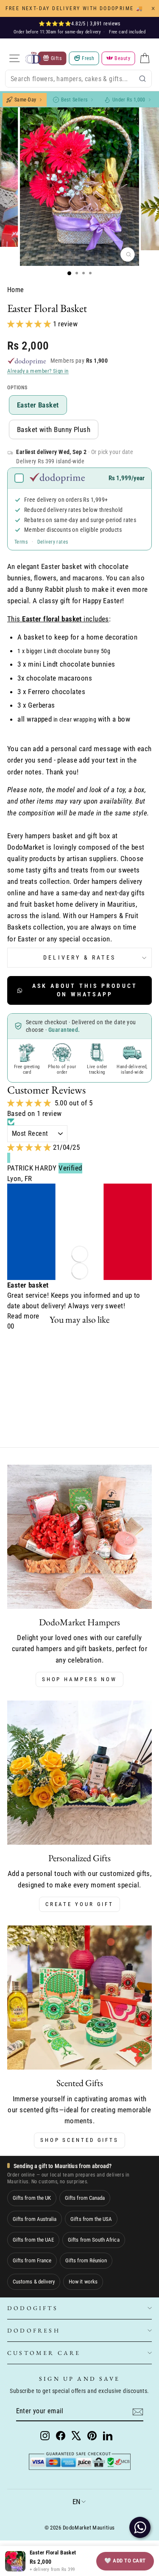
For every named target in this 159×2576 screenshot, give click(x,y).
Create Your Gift (79, 1904)
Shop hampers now (79, 1679)
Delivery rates (53, 542)
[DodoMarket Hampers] (79, 1537)
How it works (83, 2282)
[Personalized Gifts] (79, 1773)
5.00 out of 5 (74, 1103)
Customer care (44, 2353)
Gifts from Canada (85, 2198)
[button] (30, 324)
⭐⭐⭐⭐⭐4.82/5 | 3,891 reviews (79, 24)
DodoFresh (34, 2330)
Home (16, 290)
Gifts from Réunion (86, 2260)
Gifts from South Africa (93, 2240)
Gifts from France (32, 2260)
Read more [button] (23, 1316)
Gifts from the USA (91, 2219)
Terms (21, 542)
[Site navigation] (14, 58)
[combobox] (78, 79)
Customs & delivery (34, 2282)
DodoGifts (33, 2308)
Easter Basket (38, 405)
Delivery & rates (79, 957)
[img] (30, 1147)
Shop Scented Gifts (79, 2140)
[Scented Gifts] (79, 1998)
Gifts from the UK (32, 2198)
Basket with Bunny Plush (54, 429)
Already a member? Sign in (38, 371)
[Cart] (145, 58)
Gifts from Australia (35, 2219)
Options (17, 388)
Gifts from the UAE (33, 2240)
